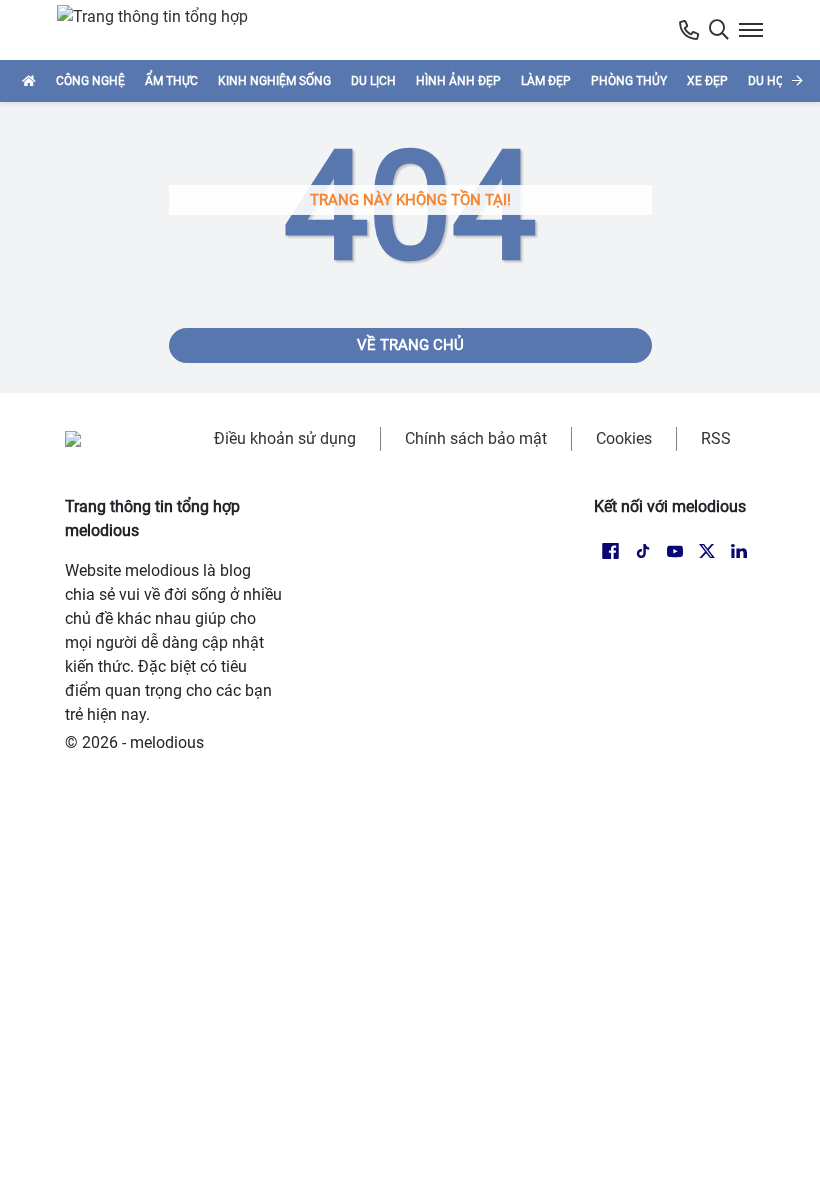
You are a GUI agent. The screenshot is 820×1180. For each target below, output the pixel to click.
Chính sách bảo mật (476, 438)
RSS (716, 438)
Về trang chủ (410, 345)
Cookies (624, 438)
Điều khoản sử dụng (285, 438)
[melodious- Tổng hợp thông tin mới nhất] (161, 30)
